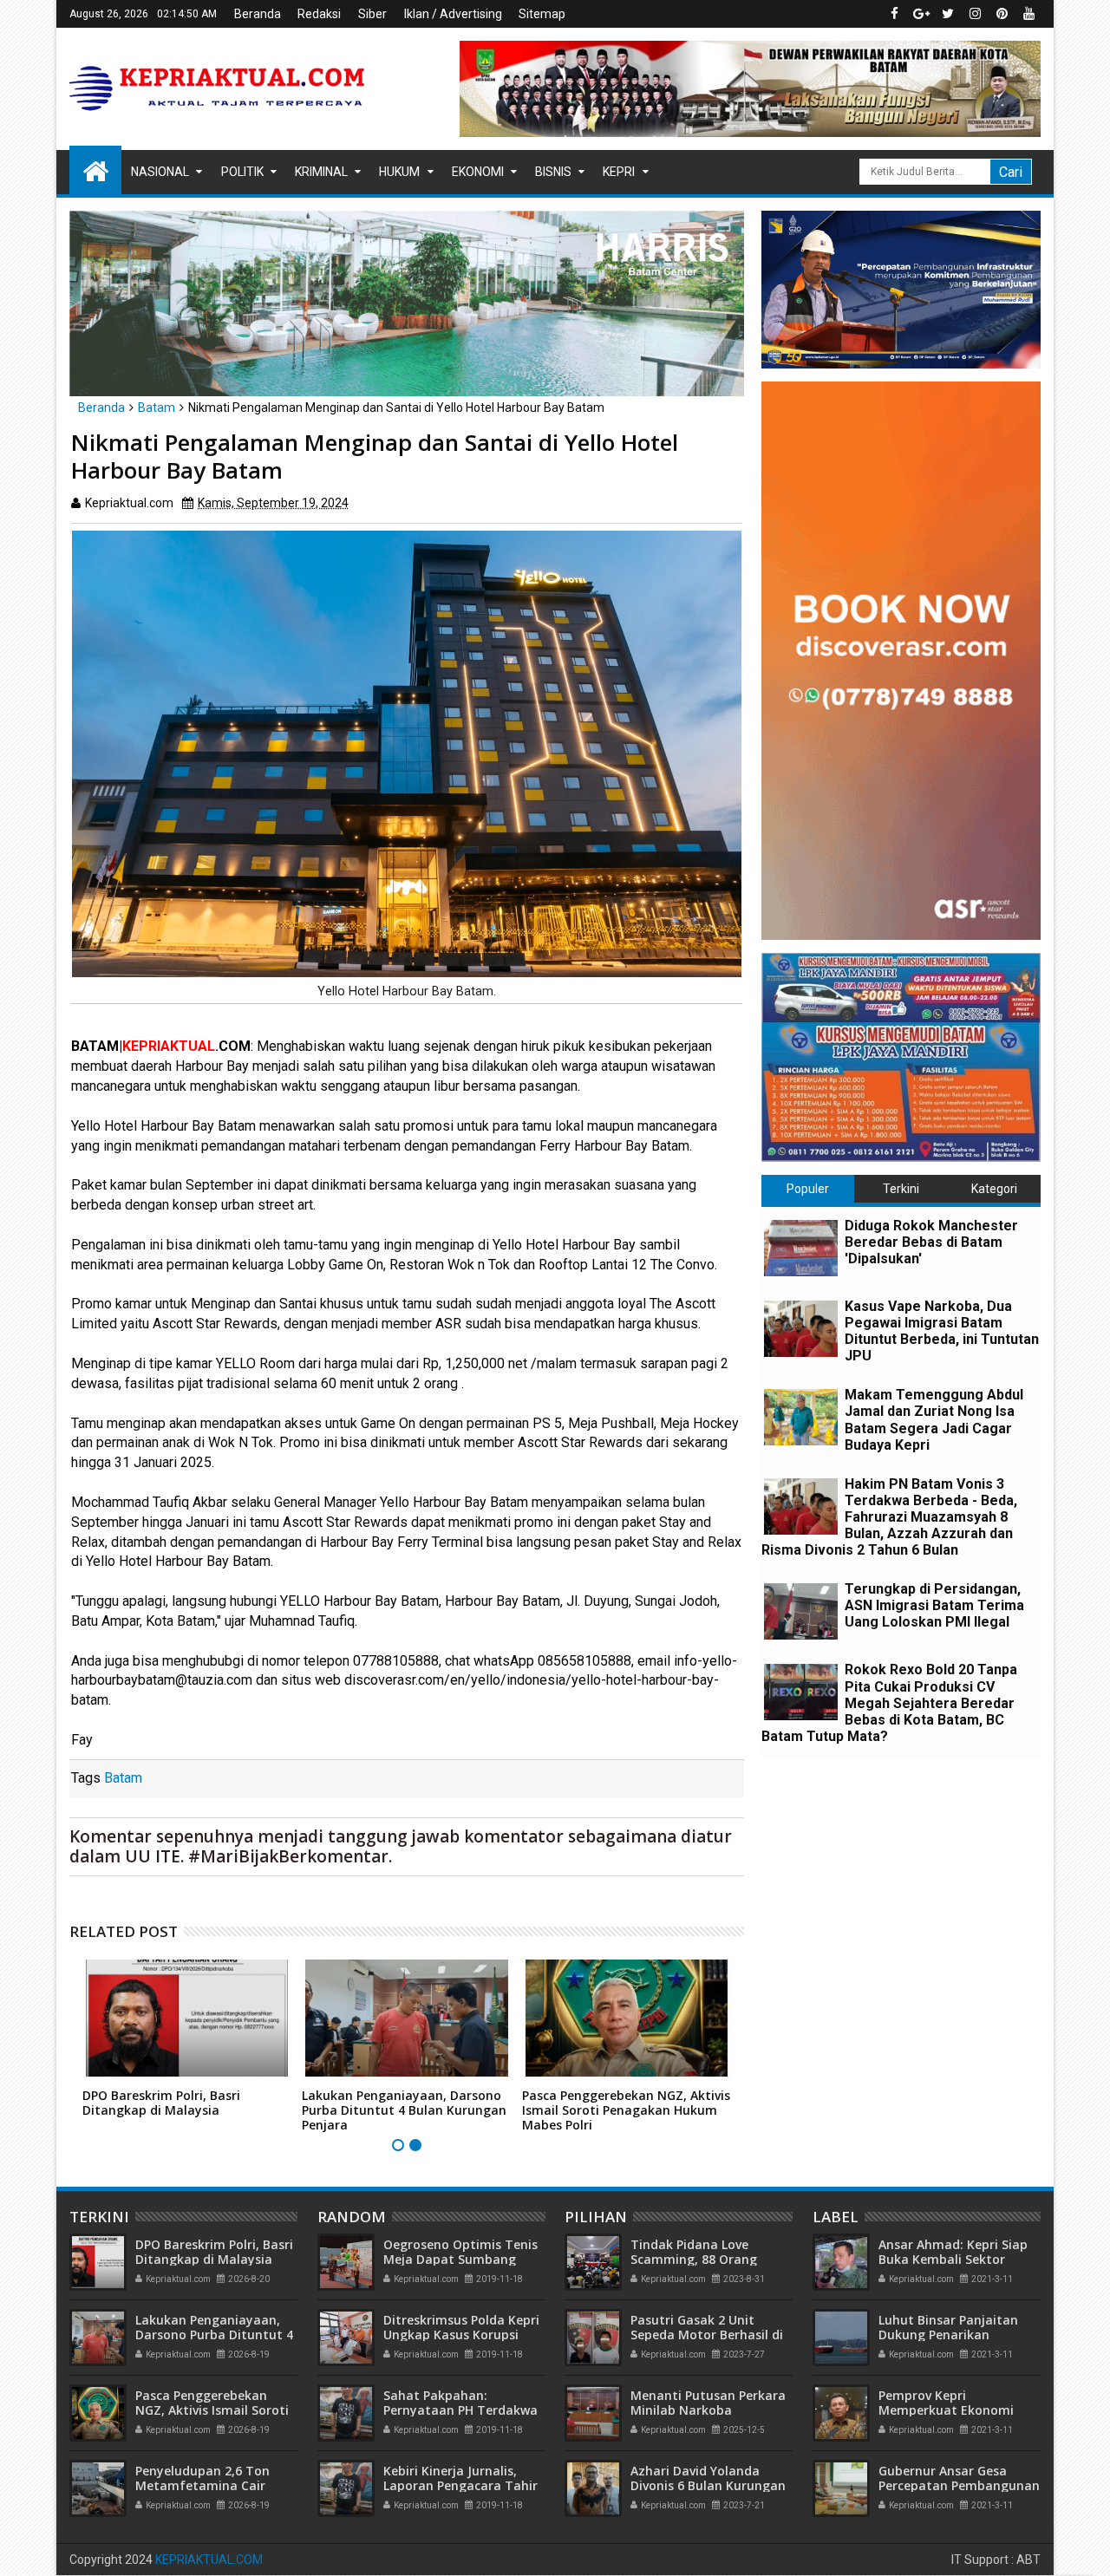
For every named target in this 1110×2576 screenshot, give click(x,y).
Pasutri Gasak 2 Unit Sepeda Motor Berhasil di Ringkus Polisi (707, 2335)
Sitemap (542, 14)
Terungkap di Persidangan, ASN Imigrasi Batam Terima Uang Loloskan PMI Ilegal (934, 1605)
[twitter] (948, 14)
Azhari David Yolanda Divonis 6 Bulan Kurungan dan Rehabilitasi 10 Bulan (708, 2485)
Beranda (258, 14)
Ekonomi (478, 172)
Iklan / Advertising (453, 14)
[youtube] (1028, 14)
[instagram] (975, 14)
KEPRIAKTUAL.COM (209, 2560)
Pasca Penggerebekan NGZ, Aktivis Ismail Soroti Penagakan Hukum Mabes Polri (626, 2110)
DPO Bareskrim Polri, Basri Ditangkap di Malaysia (161, 2103)
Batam (123, 1778)
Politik (242, 172)
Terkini (901, 1189)
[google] (921, 14)
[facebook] (894, 14)
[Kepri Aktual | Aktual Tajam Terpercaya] (95, 170)
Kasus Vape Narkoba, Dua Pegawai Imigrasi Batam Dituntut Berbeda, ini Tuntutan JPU (942, 1331)
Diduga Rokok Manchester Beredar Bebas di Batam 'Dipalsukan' (931, 1242)
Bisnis (553, 172)
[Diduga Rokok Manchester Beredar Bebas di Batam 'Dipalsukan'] (801, 1248)
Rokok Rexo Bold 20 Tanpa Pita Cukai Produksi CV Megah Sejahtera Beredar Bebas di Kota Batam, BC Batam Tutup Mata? (889, 1703)
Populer (808, 1189)
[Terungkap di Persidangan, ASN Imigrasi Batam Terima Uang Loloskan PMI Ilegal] (801, 1611)
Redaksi (319, 14)
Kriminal (321, 172)
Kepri (619, 172)
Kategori (994, 1189)
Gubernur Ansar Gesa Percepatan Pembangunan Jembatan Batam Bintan (959, 2485)
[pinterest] (1002, 14)
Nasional (160, 172)
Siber (372, 14)
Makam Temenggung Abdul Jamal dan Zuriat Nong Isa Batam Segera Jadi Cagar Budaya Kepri (934, 1420)
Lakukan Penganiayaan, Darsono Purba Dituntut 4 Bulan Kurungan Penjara (404, 2110)
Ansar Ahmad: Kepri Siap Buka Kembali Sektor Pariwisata (953, 2259)
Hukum (399, 172)
